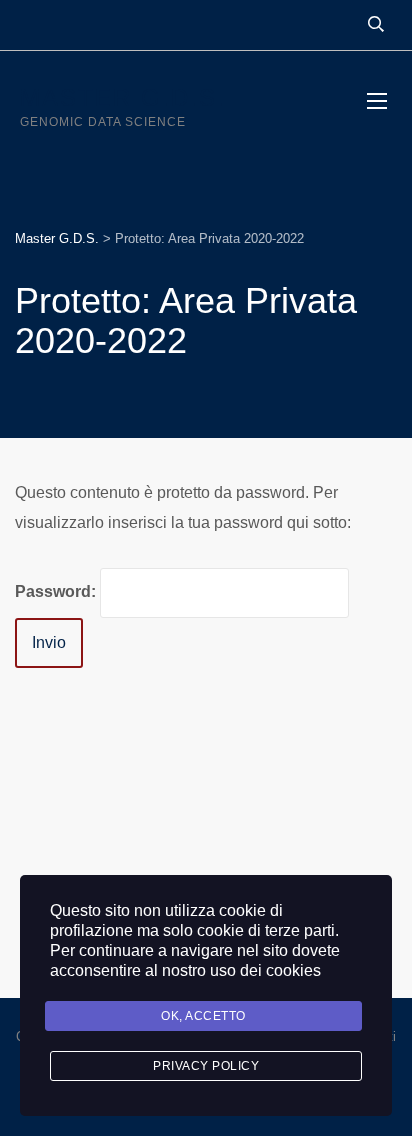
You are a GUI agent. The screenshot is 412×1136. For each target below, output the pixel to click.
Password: (57, 591)
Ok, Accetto (203, 1016)
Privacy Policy (206, 1066)
